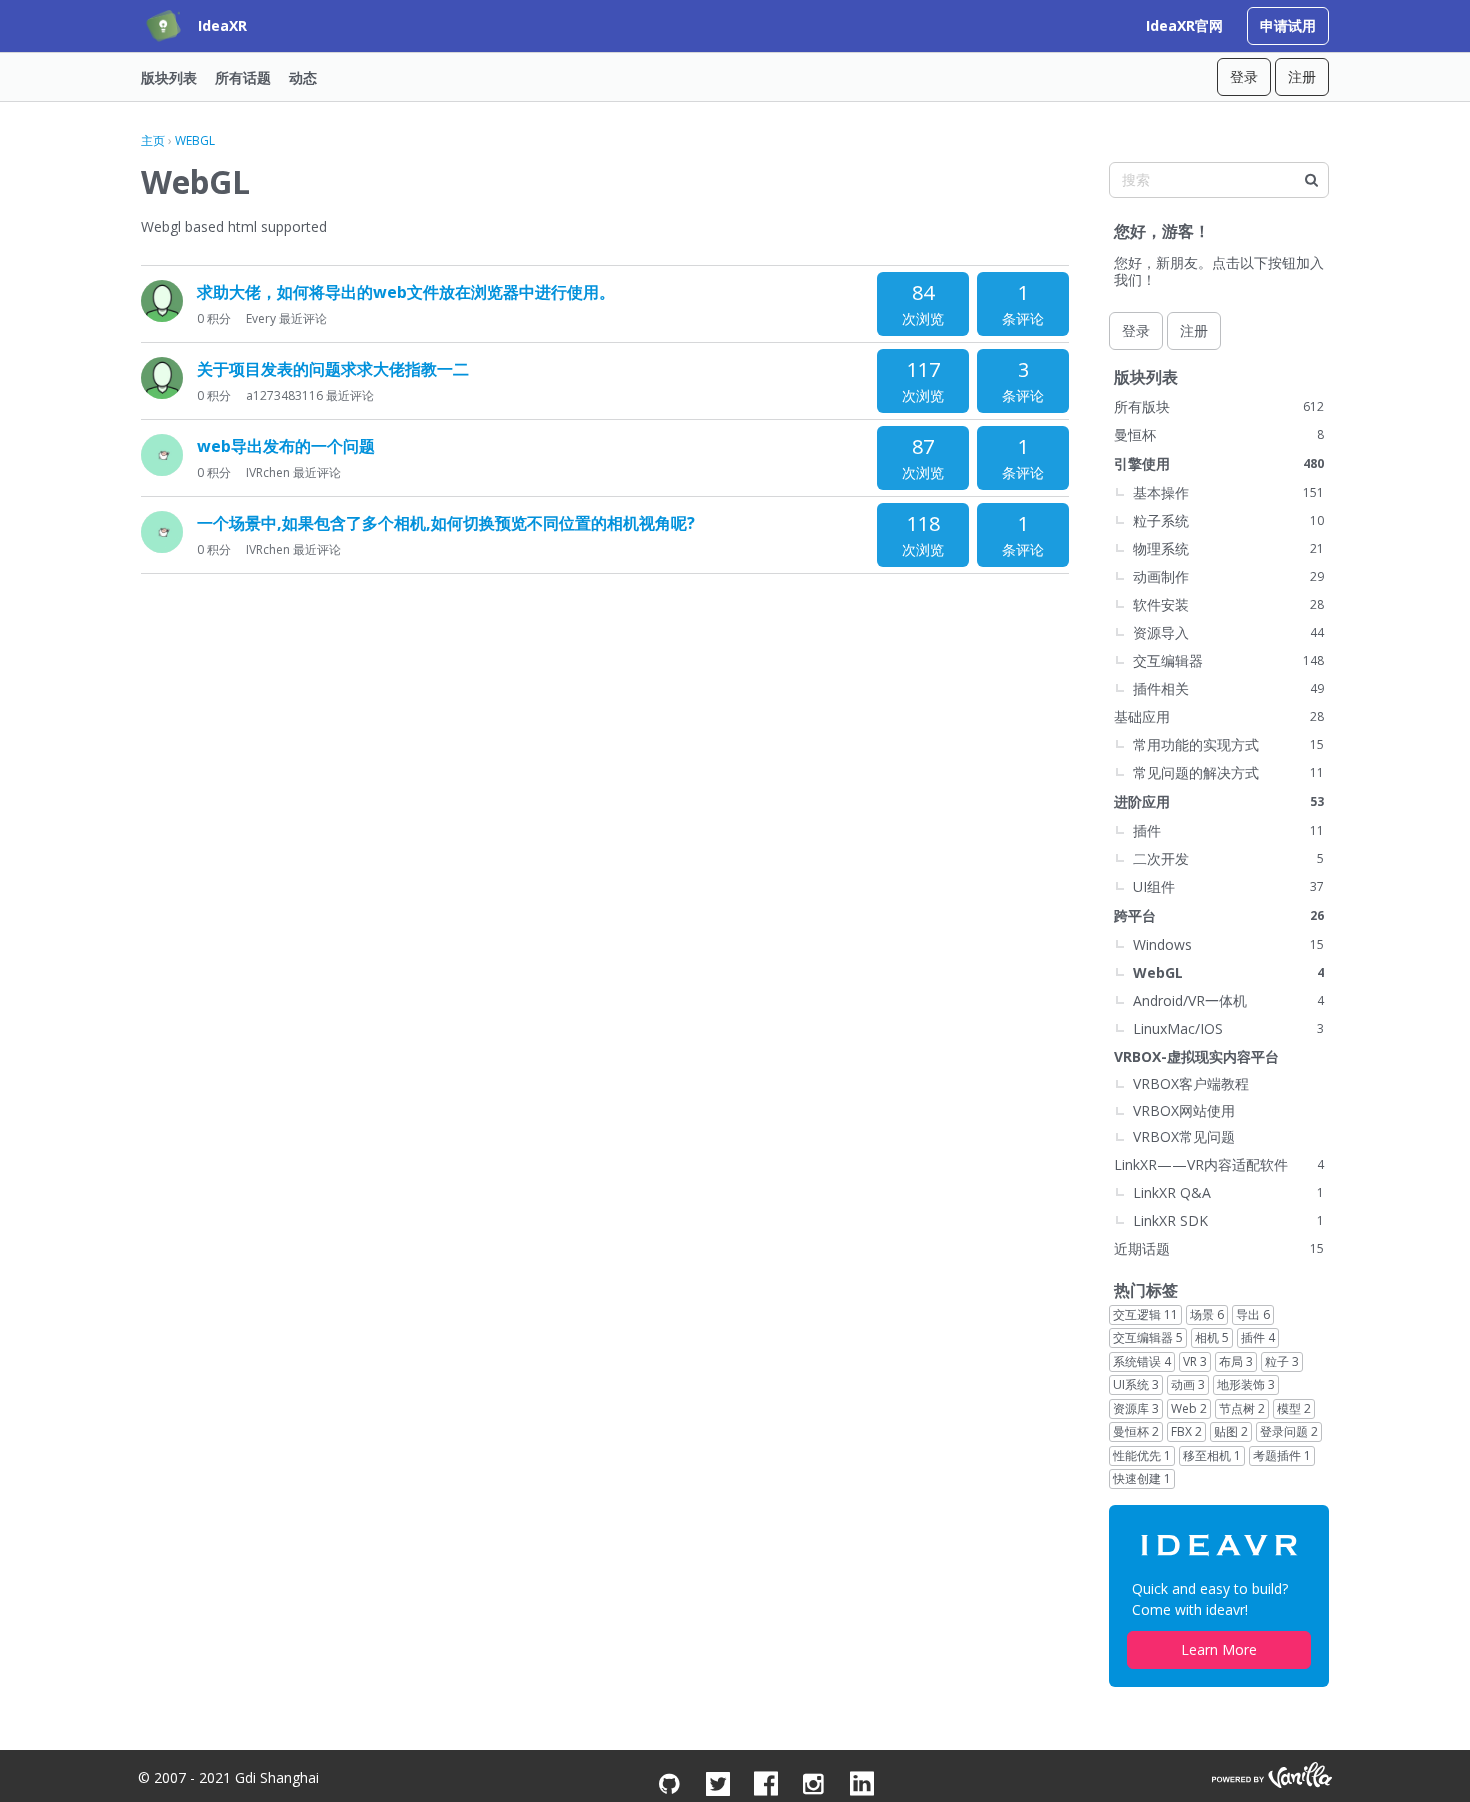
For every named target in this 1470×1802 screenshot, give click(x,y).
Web (1189, 1408)
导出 (1253, 1314)
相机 (1212, 1337)
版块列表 (169, 76)
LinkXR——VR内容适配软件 (1219, 1164)
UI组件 (1228, 886)
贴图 (1231, 1431)
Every (261, 318)
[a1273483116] (162, 378)
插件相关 (1228, 688)
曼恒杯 (1219, 434)
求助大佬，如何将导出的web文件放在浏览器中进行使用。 (406, 292)
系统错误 (1142, 1361)
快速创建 (1142, 1478)
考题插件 (1282, 1455)
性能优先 (1142, 1455)
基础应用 (1219, 716)
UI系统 (1136, 1384)
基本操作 (1228, 492)
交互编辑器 (1228, 660)
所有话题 (243, 76)
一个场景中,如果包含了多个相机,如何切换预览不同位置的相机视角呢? (446, 523)
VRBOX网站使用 (1184, 1110)
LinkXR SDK (1228, 1220)
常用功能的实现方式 (1228, 744)
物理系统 (1228, 548)
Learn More (1219, 1649)
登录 (1244, 76)
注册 (1302, 76)
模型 (1294, 1408)
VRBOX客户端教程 (1191, 1083)
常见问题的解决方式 (1228, 772)
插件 (1228, 830)
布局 (1236, 1361)
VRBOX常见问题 (1184, 1136)
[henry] (162, 455)
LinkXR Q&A (1228, 1192)
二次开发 (1228, 858)
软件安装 (1228, 604)
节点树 (1242, 1408)
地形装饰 (1246, 1384)
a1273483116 (284, 395)
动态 (303, 76)
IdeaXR (222, 25)
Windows (1228, 944)
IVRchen (268, 472)
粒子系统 (1228, 520)
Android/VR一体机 (1228, 1000)
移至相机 (1212, 1455)
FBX (1186, 1431)
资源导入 (1228, 632)
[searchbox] (1219, 180)
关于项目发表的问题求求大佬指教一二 (333, 369)
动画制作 (1228, 576)
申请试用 (1288, 25)
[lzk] (162, 301)
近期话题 (1219, 1248)
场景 (1207, 1314)
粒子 (1282, 1361)
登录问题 (1289, 1431)
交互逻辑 (1145, 1314)
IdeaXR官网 (1184, 25)
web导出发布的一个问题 (286, 446)
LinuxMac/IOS (1228, 1028)
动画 (1188, 1384)
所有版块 (1219, 406)
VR (1195, 1361)
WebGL (1228, 972)
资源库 (1136, 1408)
